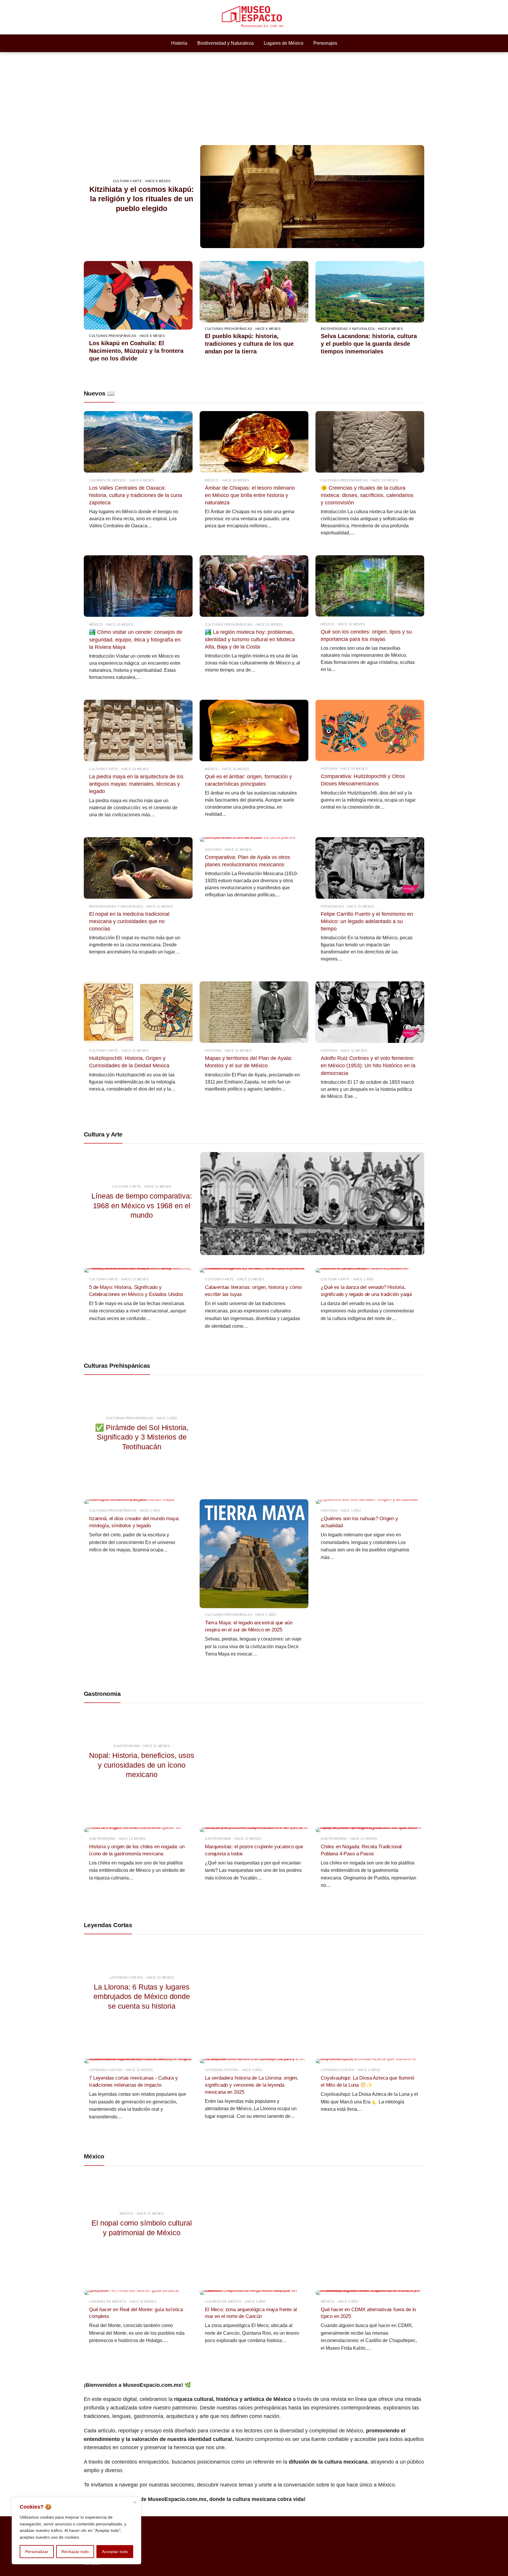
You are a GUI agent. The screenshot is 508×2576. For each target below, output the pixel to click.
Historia (179, 43)
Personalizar (37, 2552)
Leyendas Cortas (108, 1925)
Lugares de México (284, 43)
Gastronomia (102, 1694)
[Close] (135, 2502)
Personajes (325, 43)
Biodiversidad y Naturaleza (225, 43)
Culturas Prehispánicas (117, 1366)
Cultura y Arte (103, 1134)
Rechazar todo (75, 2552)
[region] (76, 2531)
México (94, 2156)
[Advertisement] (254, 96)
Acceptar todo (115, 2552)
